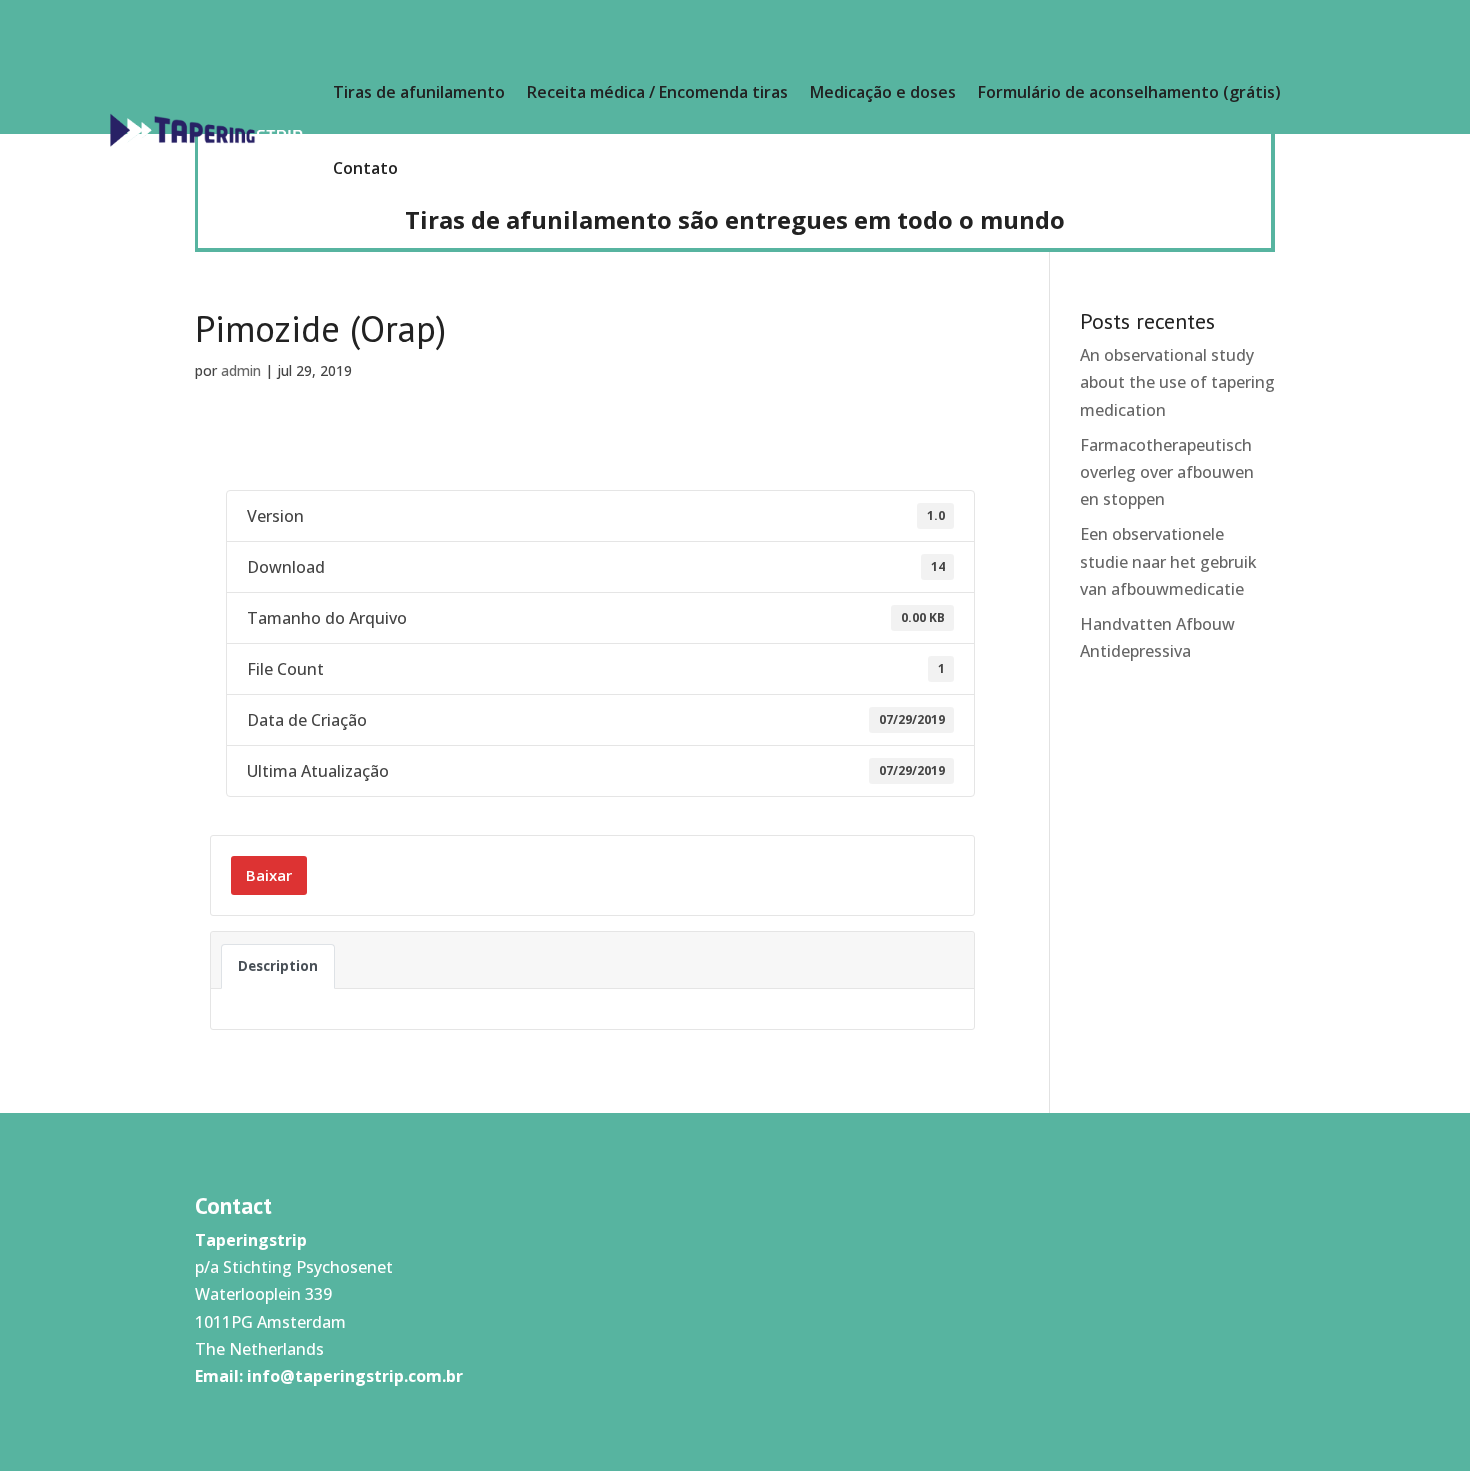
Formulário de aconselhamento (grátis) (1129, 92)
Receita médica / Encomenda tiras (657, 92)
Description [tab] (278, 966)
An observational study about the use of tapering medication (1177, 382)
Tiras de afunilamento (419, 92)
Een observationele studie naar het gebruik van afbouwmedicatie (1168, 561)
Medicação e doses (883, 92)
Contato (365, 168)
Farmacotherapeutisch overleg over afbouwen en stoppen (1167, 472)
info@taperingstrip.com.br (355, 1376)
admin (241, 370)
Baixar (269, 875)
